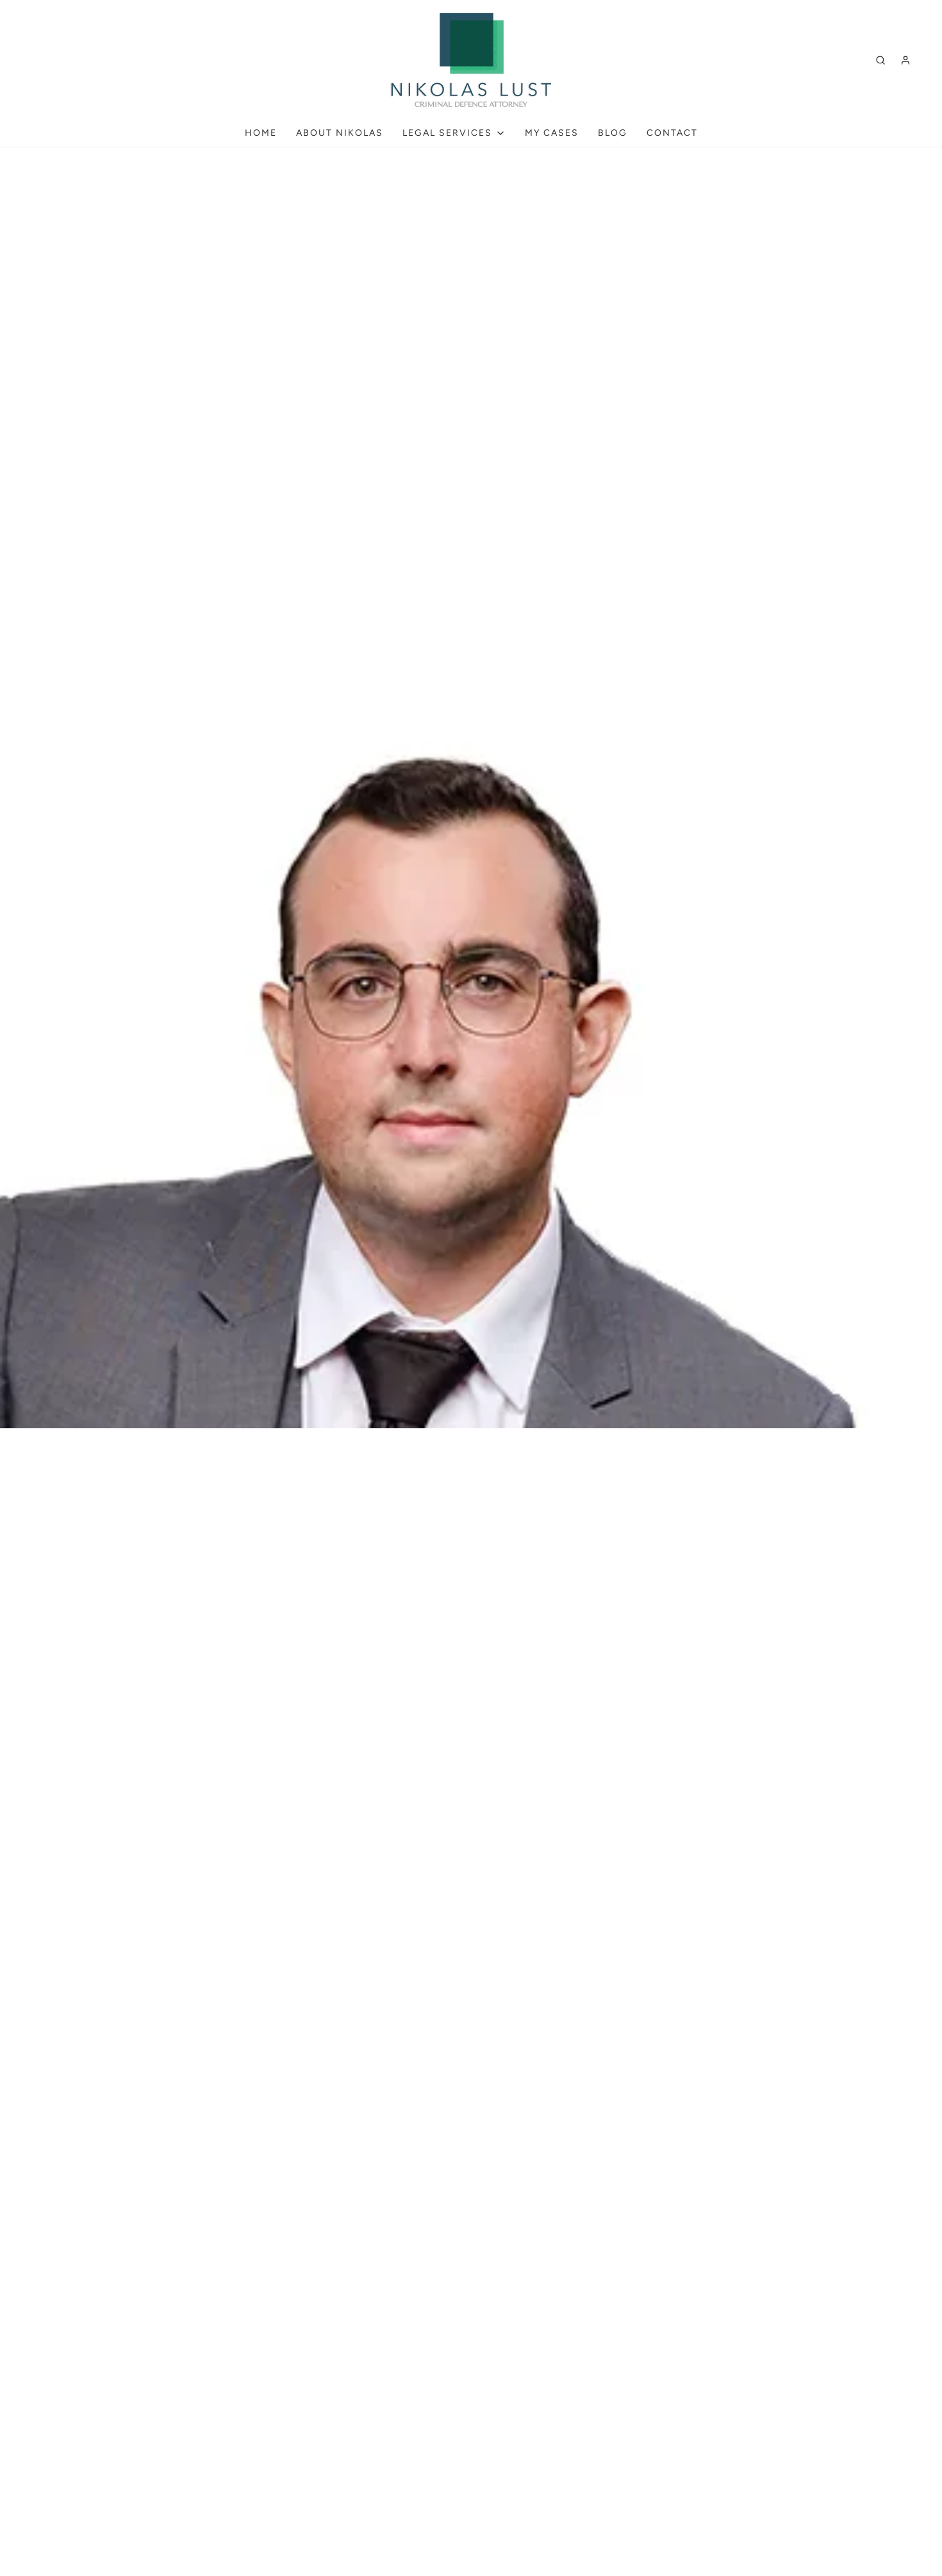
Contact (672, 133)
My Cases (552, 133)
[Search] (880, 60)
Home (261, 133)
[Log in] (905, 60)
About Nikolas (340, 133)
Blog (613, 133)
